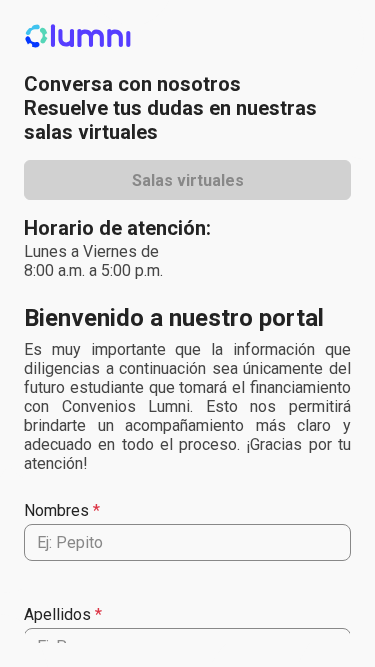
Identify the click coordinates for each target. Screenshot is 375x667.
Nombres (56, 510)
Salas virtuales (188, 180)
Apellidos (57, 614)
